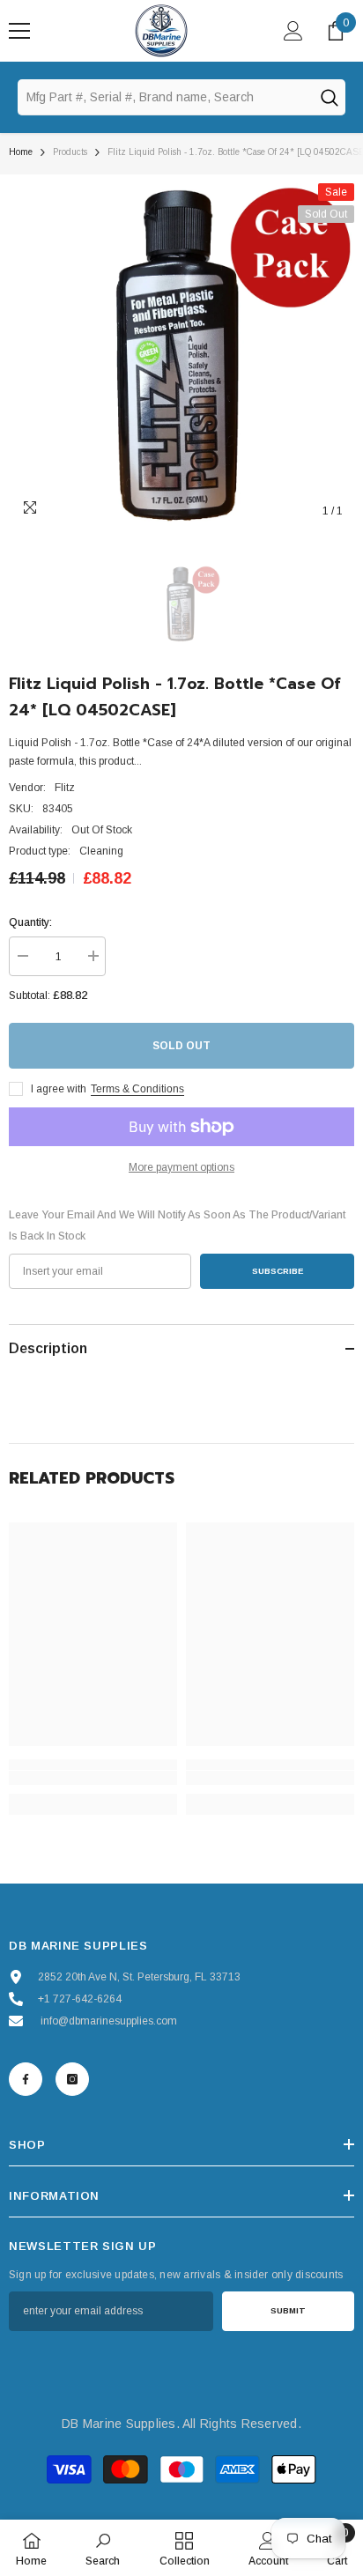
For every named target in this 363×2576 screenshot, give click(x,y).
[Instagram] (72, 2079)
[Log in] (293, 31)
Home (21, 152)
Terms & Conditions (137, 1089)
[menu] (19, 31)
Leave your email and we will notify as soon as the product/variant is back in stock (177, 1225)
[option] (181, 356)
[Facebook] (26, 2079)
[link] (93, 1778)
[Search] (329, 97)
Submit (288, 2310)
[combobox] (165, 97)
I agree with (59, 1089)
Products (70, 152)
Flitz (65, 788)
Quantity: (30, 922)
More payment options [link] (181, 1167)
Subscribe (278, 1271)
